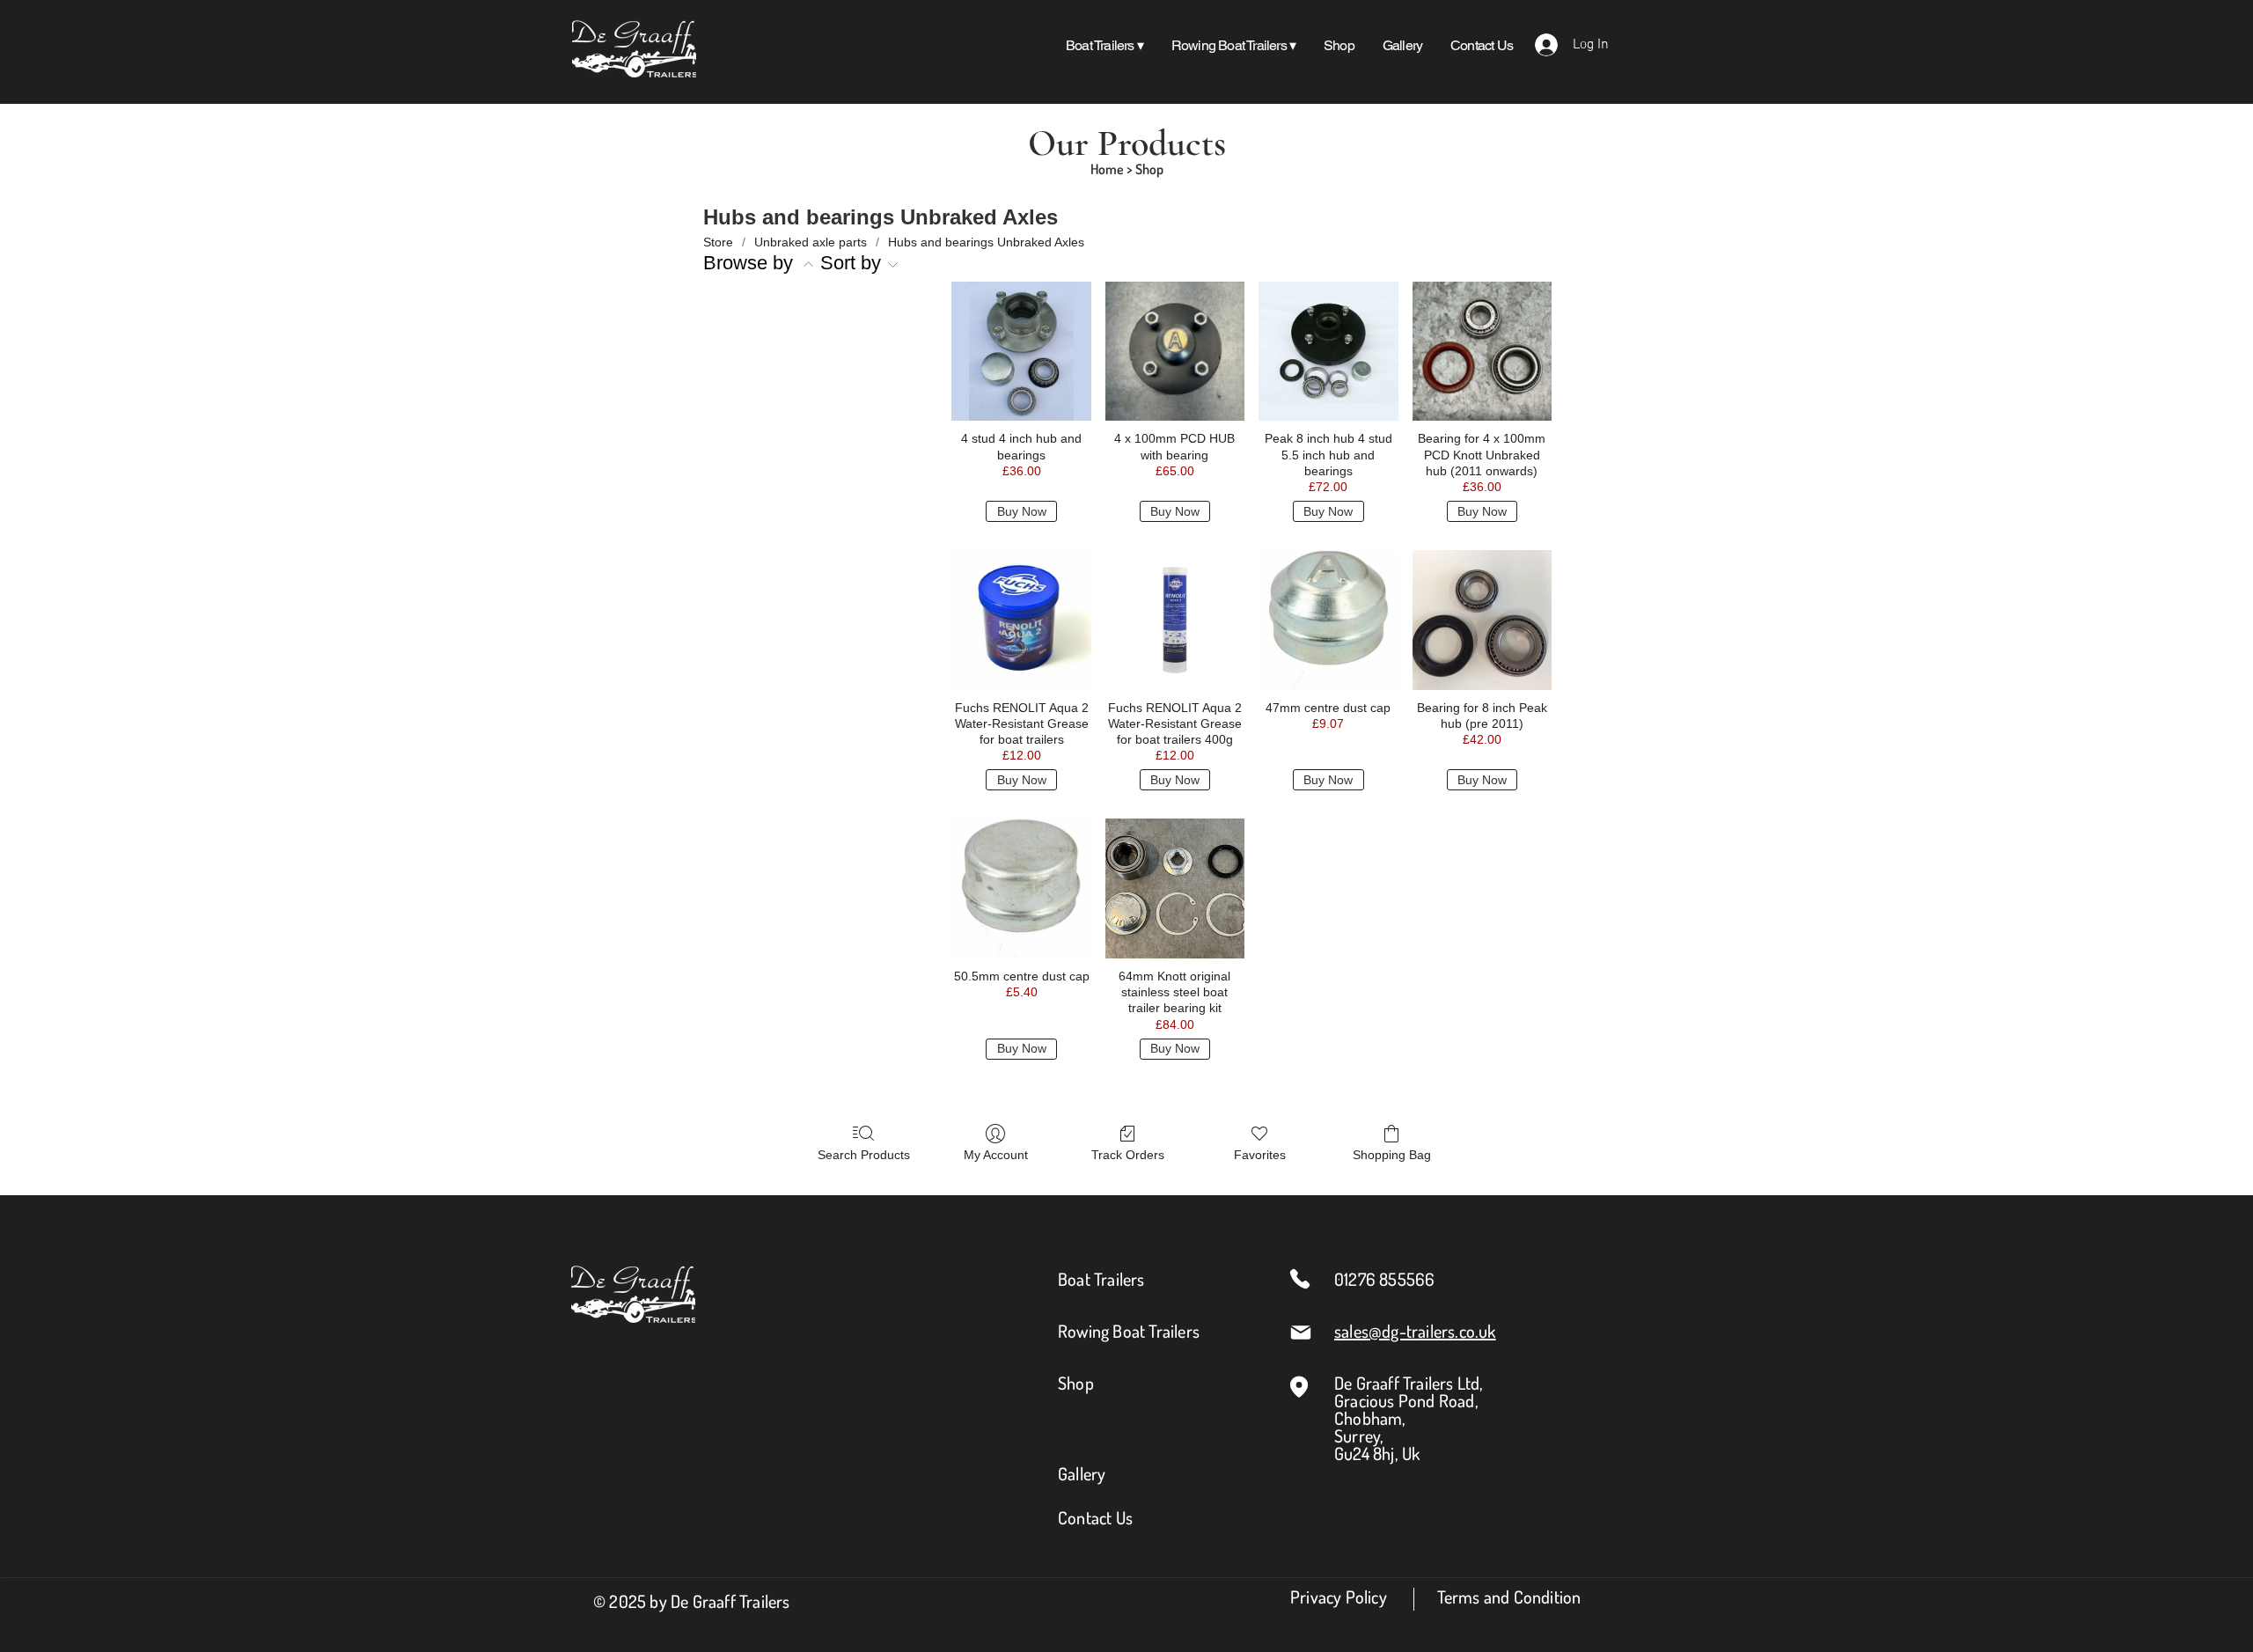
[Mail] (1301, 1333)
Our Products (1127, 143)
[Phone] (1300, 1279)
